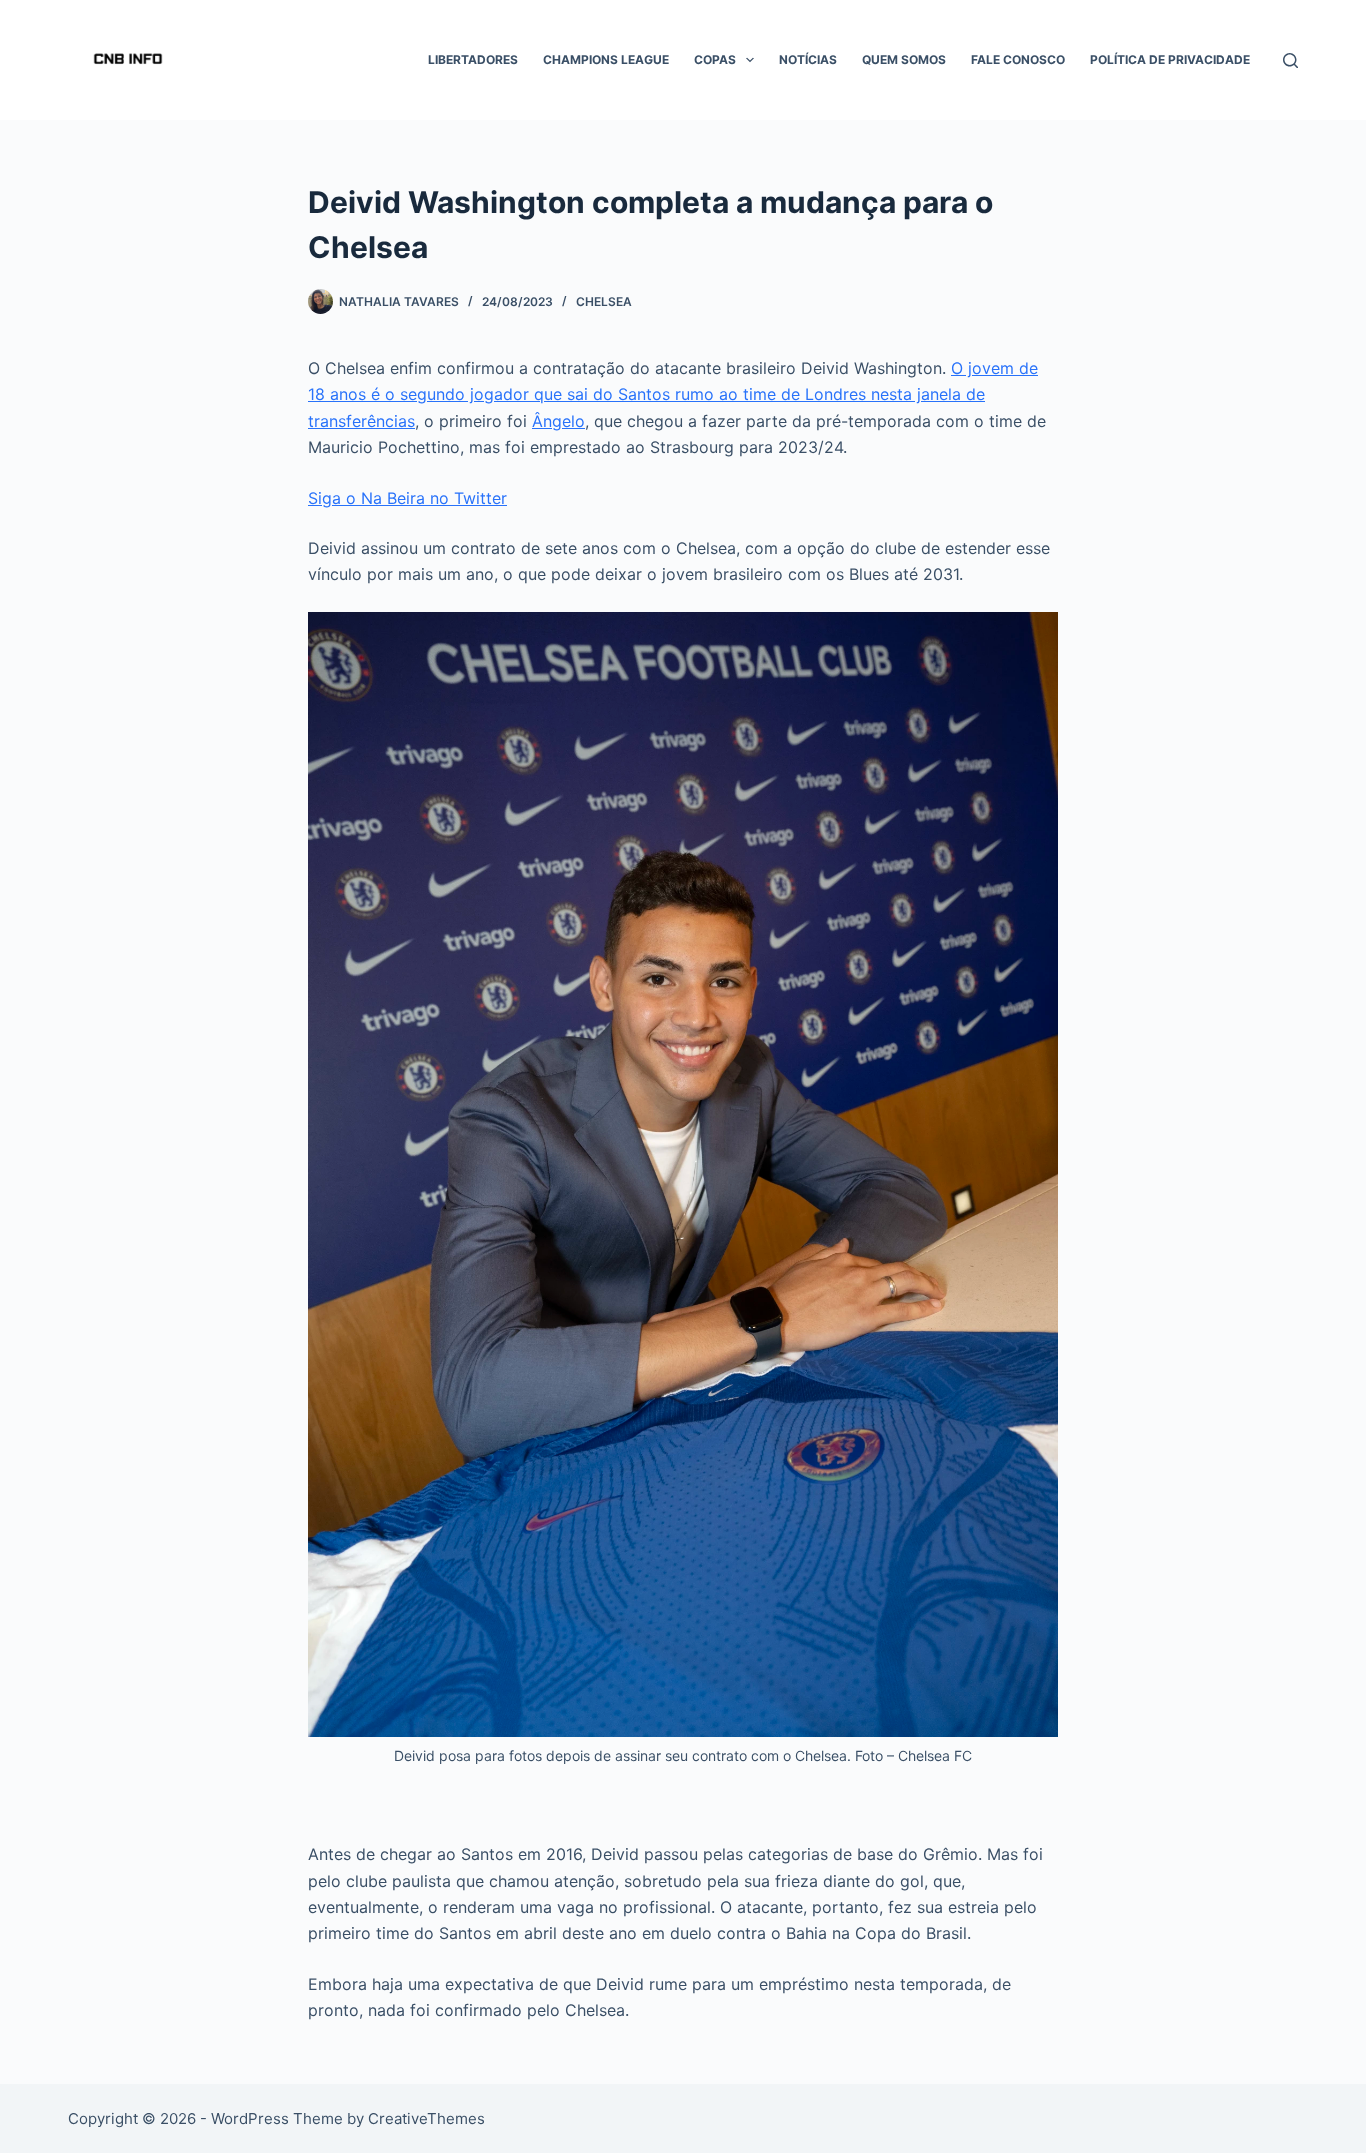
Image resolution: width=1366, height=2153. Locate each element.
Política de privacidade (1170, 59)
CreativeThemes (426, 2118)
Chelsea (604, 301)
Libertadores (473, 59)
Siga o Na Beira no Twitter (407, 498)
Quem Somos (904, 59)
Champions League (606, 59)
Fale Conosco (1018, 59)
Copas (715, 59)
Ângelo (558, 421)
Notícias (808, 59)
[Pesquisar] (1290, 60)
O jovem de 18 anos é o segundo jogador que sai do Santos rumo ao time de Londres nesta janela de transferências (673, 394)
